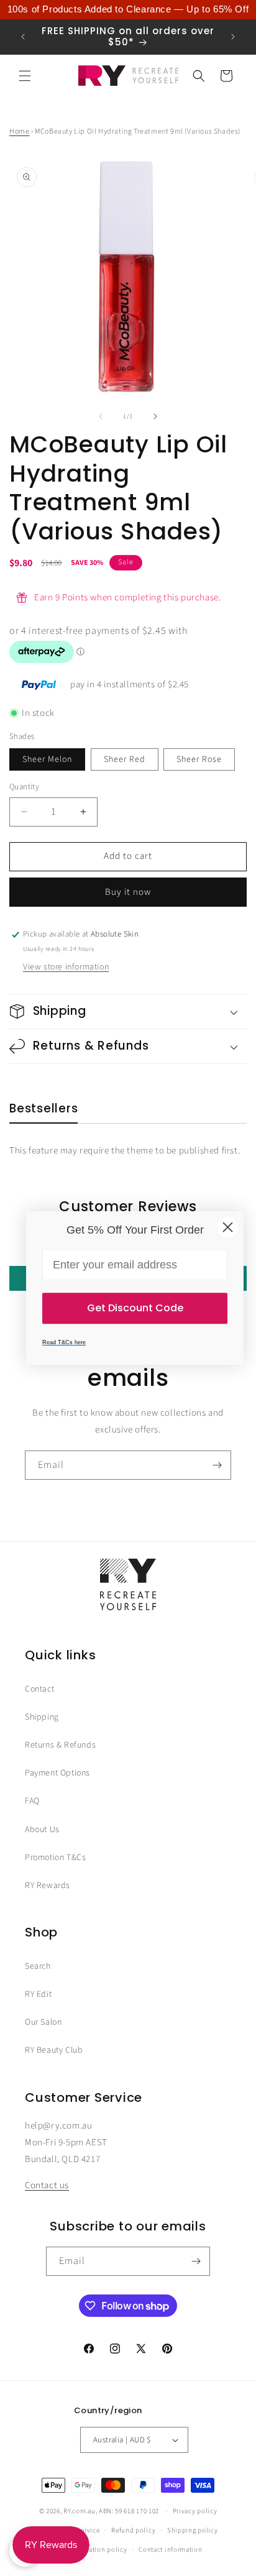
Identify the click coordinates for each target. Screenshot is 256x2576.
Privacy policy (195, 2511)
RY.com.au (79, 2511)
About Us (42, 1830)
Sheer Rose (199, 759)
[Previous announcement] (23, 37)
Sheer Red (125, 759)
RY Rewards (48, 1886)
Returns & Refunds (60, 1745)
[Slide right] (155, 416)
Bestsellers (43, 1109)
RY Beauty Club (54, 2050)
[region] (128, 10)
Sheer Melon (47, 759)
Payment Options (57, 1773)
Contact (39, 1689)
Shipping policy (193, 2530)
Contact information (170, 2550)
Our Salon (43, 2022)
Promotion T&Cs (55, 1858)
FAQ (32, 1801)
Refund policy (133, 2530)
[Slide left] (101, 416)
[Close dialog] (228, 1227)
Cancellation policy (96, 2550)
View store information (66, 967)
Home (19, 131)
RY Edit (38, 1994)
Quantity (24, 787)
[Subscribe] (217, 1465)
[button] (25, 76)
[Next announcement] (233, 37)
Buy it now (128, 892)
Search (38, 1966)
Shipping (42, 1717)
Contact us (47, 2185)
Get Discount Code (135, 1308)
